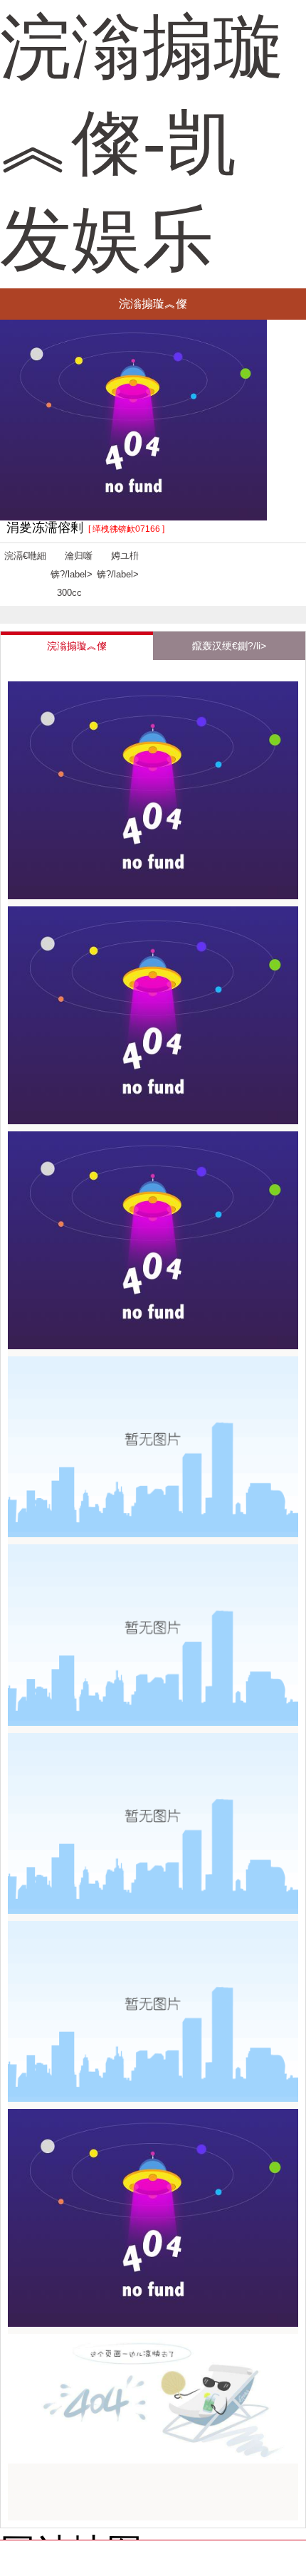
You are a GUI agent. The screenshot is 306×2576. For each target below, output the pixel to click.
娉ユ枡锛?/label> (118, 565)
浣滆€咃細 (25, 556)
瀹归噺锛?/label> (72, 574)
